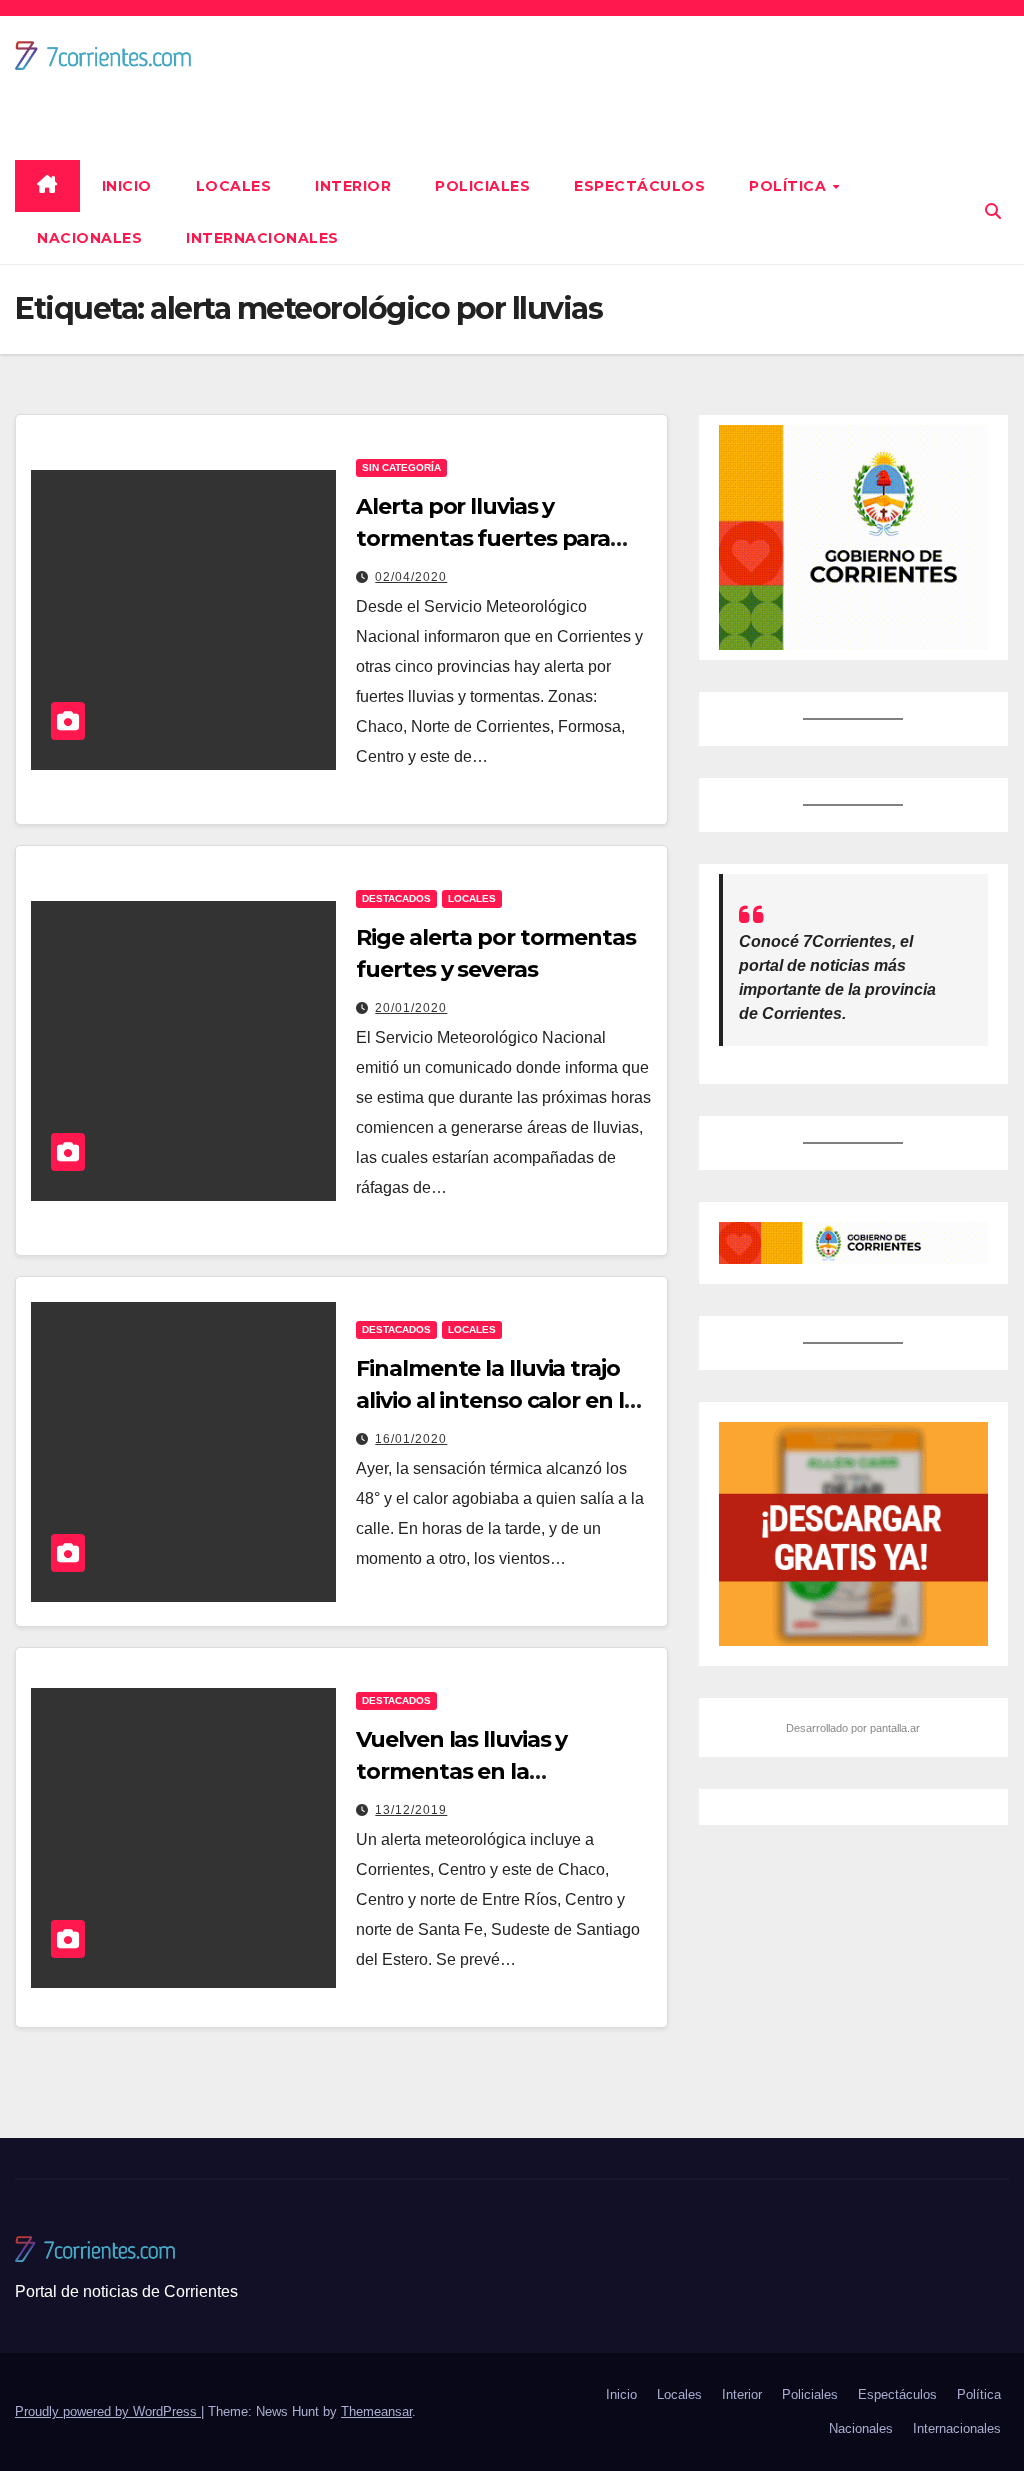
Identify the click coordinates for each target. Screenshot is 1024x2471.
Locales (234, 186)
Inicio (127, 186)
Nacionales (89, 238)
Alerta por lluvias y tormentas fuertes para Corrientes (483, 538)
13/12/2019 (411, 1810)
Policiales (482, 186)
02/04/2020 (411, 577)
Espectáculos (639, 186)
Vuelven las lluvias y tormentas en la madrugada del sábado (482, 1771)
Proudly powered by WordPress (108, 2411)
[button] (993, 211)
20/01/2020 (411, 1008)
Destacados (396, 898)
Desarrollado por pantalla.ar (853, 1728)
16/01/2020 (411, 1439)
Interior (353, 186)
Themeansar (376, 2411)
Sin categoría (401, 467)
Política (790, 186)
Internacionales (262, 238)
